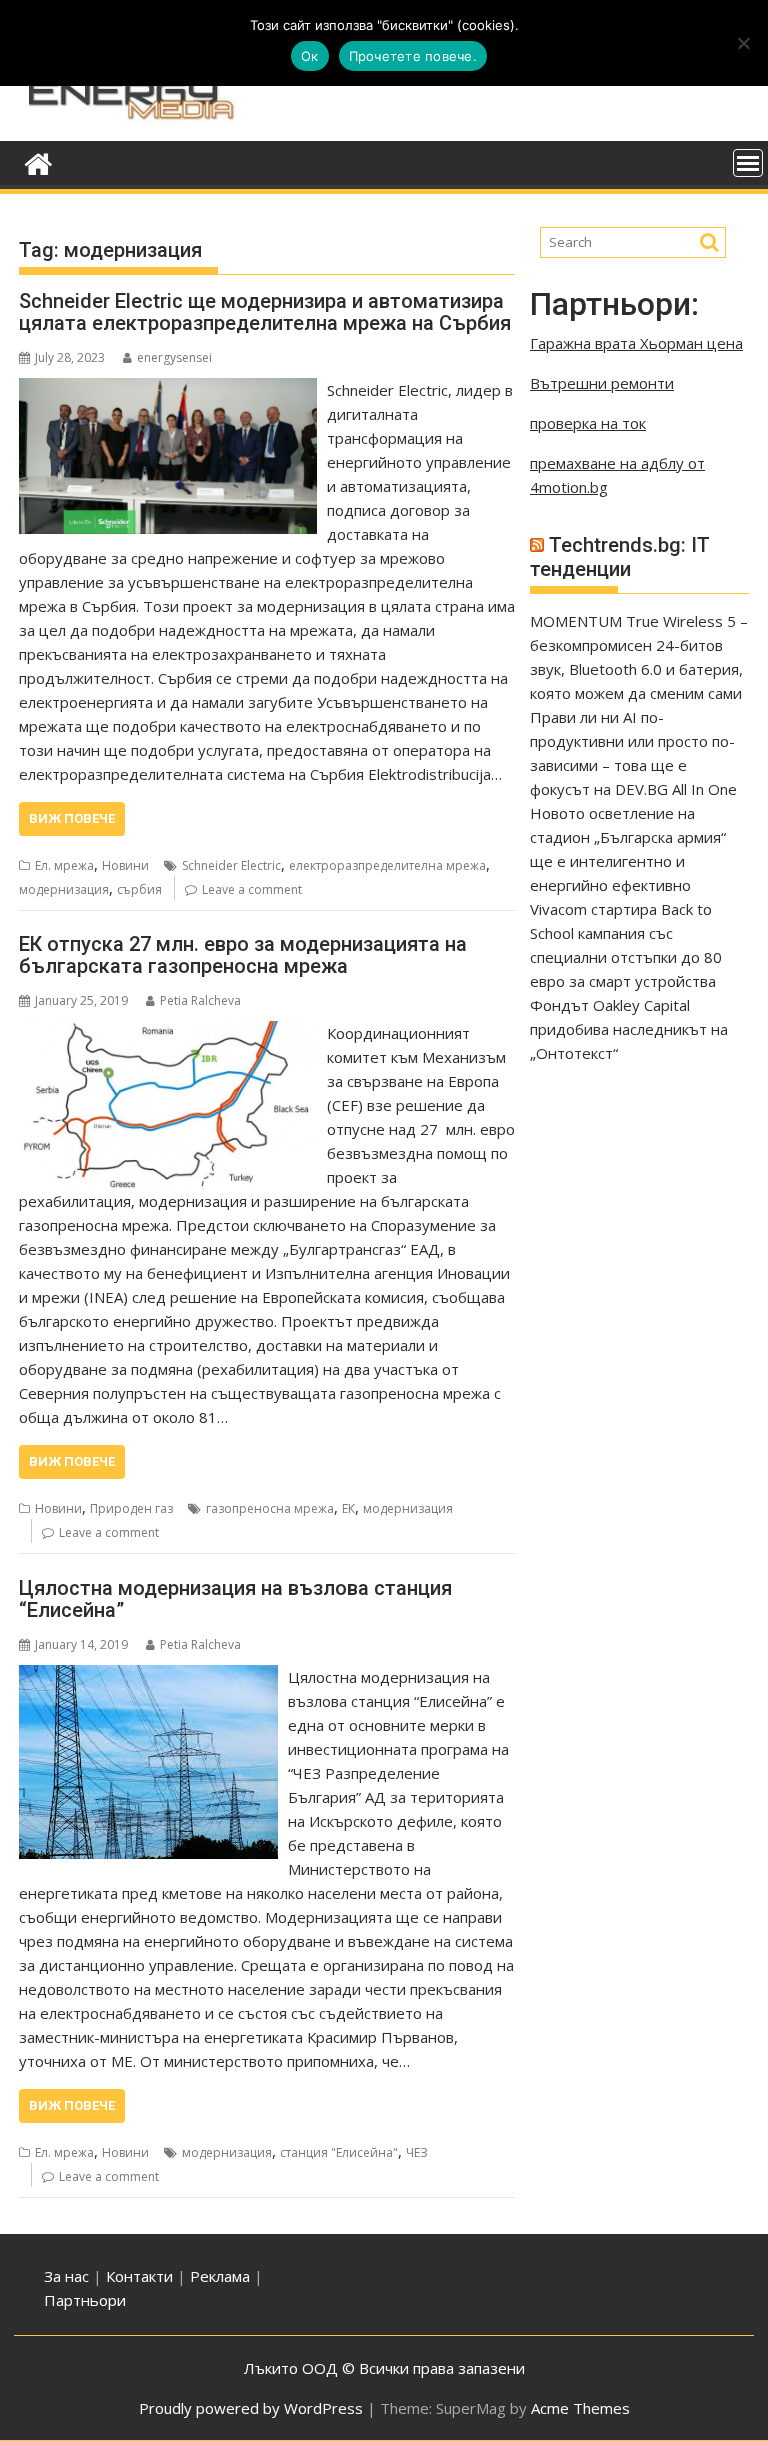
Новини (125, 865)
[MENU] (748, 163)
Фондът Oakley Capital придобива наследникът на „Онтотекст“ (629, 1029)
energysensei (174, 357)
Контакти (141, 2276)
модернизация (64, 889)
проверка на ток (588, 423)
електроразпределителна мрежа (387, 865)
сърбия (139, 889)
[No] (743, 43)
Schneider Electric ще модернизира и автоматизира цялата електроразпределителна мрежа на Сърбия (265, 312)
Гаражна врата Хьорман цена (636, 343)
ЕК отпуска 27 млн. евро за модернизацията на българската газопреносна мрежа (243, 955)
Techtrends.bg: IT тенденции (620, 557)
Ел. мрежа (64, 865)
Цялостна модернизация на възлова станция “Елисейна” (235, 1599)
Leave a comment (252, 889)
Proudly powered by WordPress (251, 2408)
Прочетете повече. (413, 56)
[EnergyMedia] (38, 161)
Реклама (220, 2276)
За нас (66, 2276)
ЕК (348, 1508)
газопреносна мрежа (270, 1508)
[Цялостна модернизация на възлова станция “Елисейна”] (148, 1677)
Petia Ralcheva (200, 1000)
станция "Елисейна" (339, 2152)
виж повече (72, 818)
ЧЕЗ (417, 2152)
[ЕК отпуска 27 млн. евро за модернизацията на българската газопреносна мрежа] (168, 1033)
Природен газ (131, 1508)
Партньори (85, 2300)
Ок (310, 56)
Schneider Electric (231, 865)
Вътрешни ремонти (602, 383)
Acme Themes (580, 2408)
